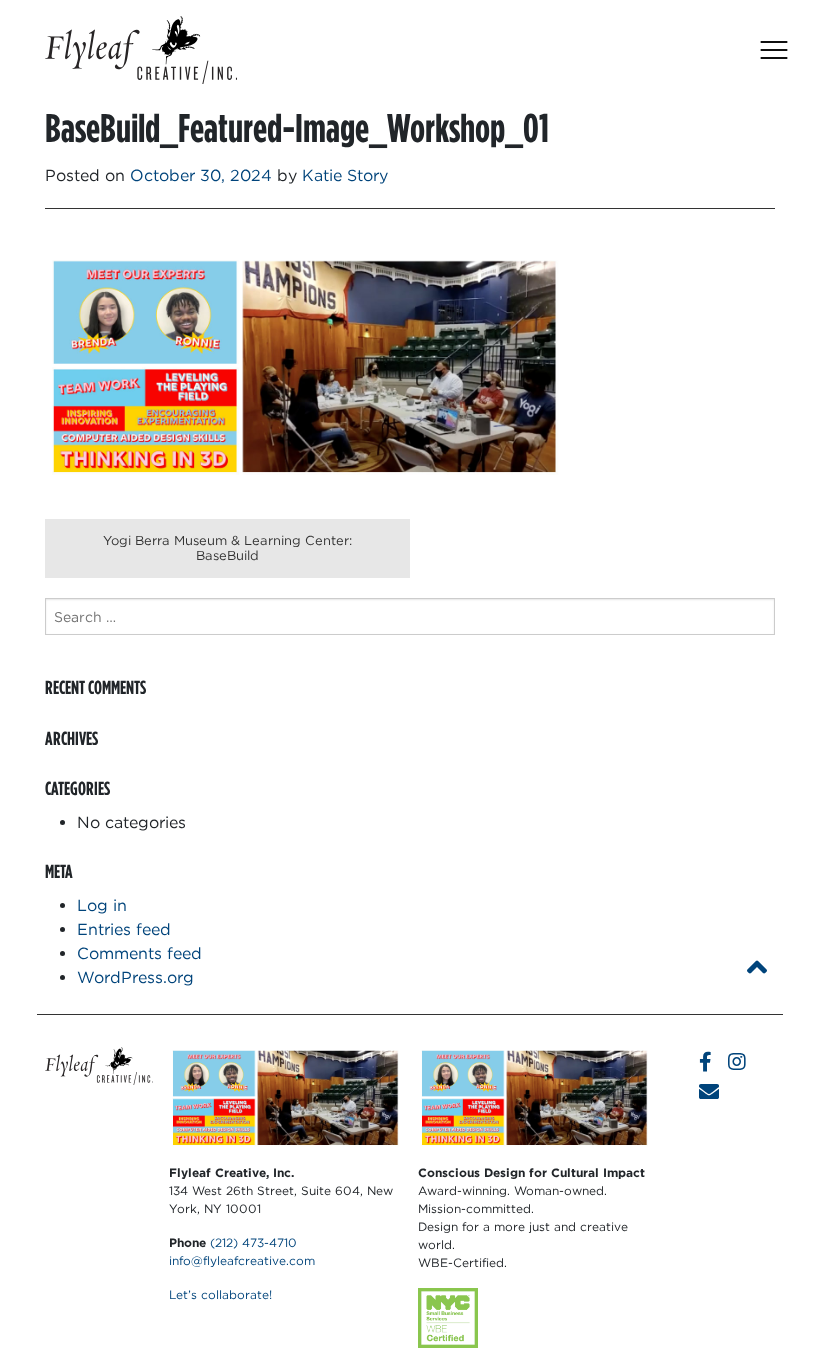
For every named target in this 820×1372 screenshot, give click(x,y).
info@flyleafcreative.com (242, 1260)
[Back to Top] (757, 967)
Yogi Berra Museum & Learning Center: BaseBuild (227, 548)
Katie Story (345, 175)
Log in (102, 905)
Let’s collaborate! (220, 1294)
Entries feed (124, 929)
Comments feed (139, 953)
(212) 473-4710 (253, 1242)
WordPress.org (135, 977)
